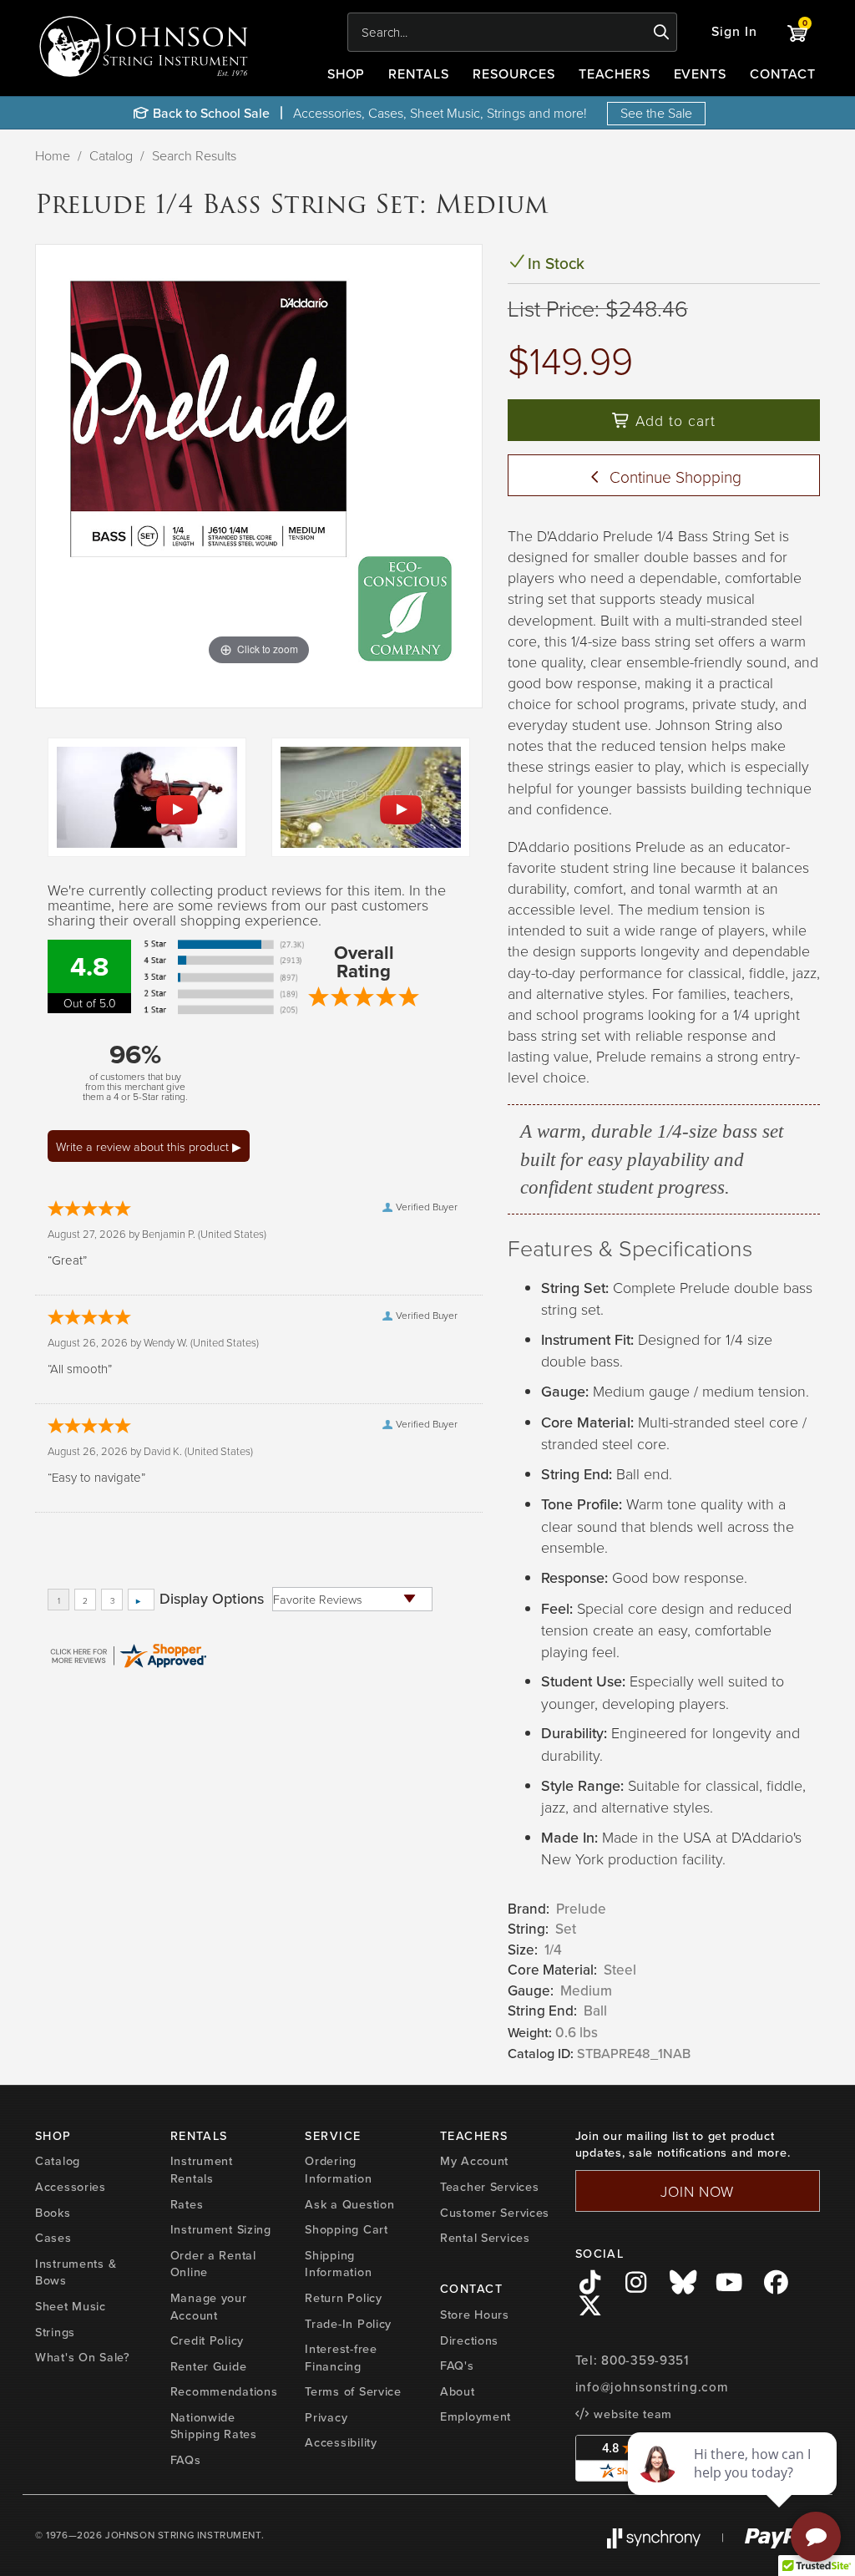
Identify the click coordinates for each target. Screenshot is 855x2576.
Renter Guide (209, 2366)
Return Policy (343, 2298)
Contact (783, 74)
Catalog (111, 155)
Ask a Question (349, 2204)
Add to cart (673, 420)
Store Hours (475, 2315)
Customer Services (495, 2213)
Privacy (326, 2417)
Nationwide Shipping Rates (214, 2426)
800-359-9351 (645, 2360)
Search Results (194, 155)
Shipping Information (338, 2264)
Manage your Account (209, 2307)
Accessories (71, 2187)
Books (53, 2213)
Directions (469, 2340)
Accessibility (341, 2442)
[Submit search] (662, 33)
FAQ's (457, 2366)
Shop (347, 74)
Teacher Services (490, 2187)
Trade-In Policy (348, 2324)
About (458, 2391)
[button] (734, 32)
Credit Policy (207, 2340)
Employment (476, 2416)
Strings (55, 2332)
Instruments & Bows (76, 2272)
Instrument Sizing (221, 2229)
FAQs (186, 2460)
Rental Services (485, 2238)
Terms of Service (353, 2391)
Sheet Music (71, 2306)
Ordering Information (338, 2170)
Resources (514, 74)
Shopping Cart (346, 2229)
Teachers (615, 74)
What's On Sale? (83, 2357)
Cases (53, 2238)
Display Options (212, 1599)
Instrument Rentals (202, 2170)
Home (53, 155)
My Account (474, 2161)
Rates (187, 2204)
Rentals (419, 74)
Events (701, 74)
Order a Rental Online (213, 2264)
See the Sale (656, 113)
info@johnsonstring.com (652, 2387)
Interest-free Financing (341, 2358)
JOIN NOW (697, 2191)
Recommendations (224, 2391)
